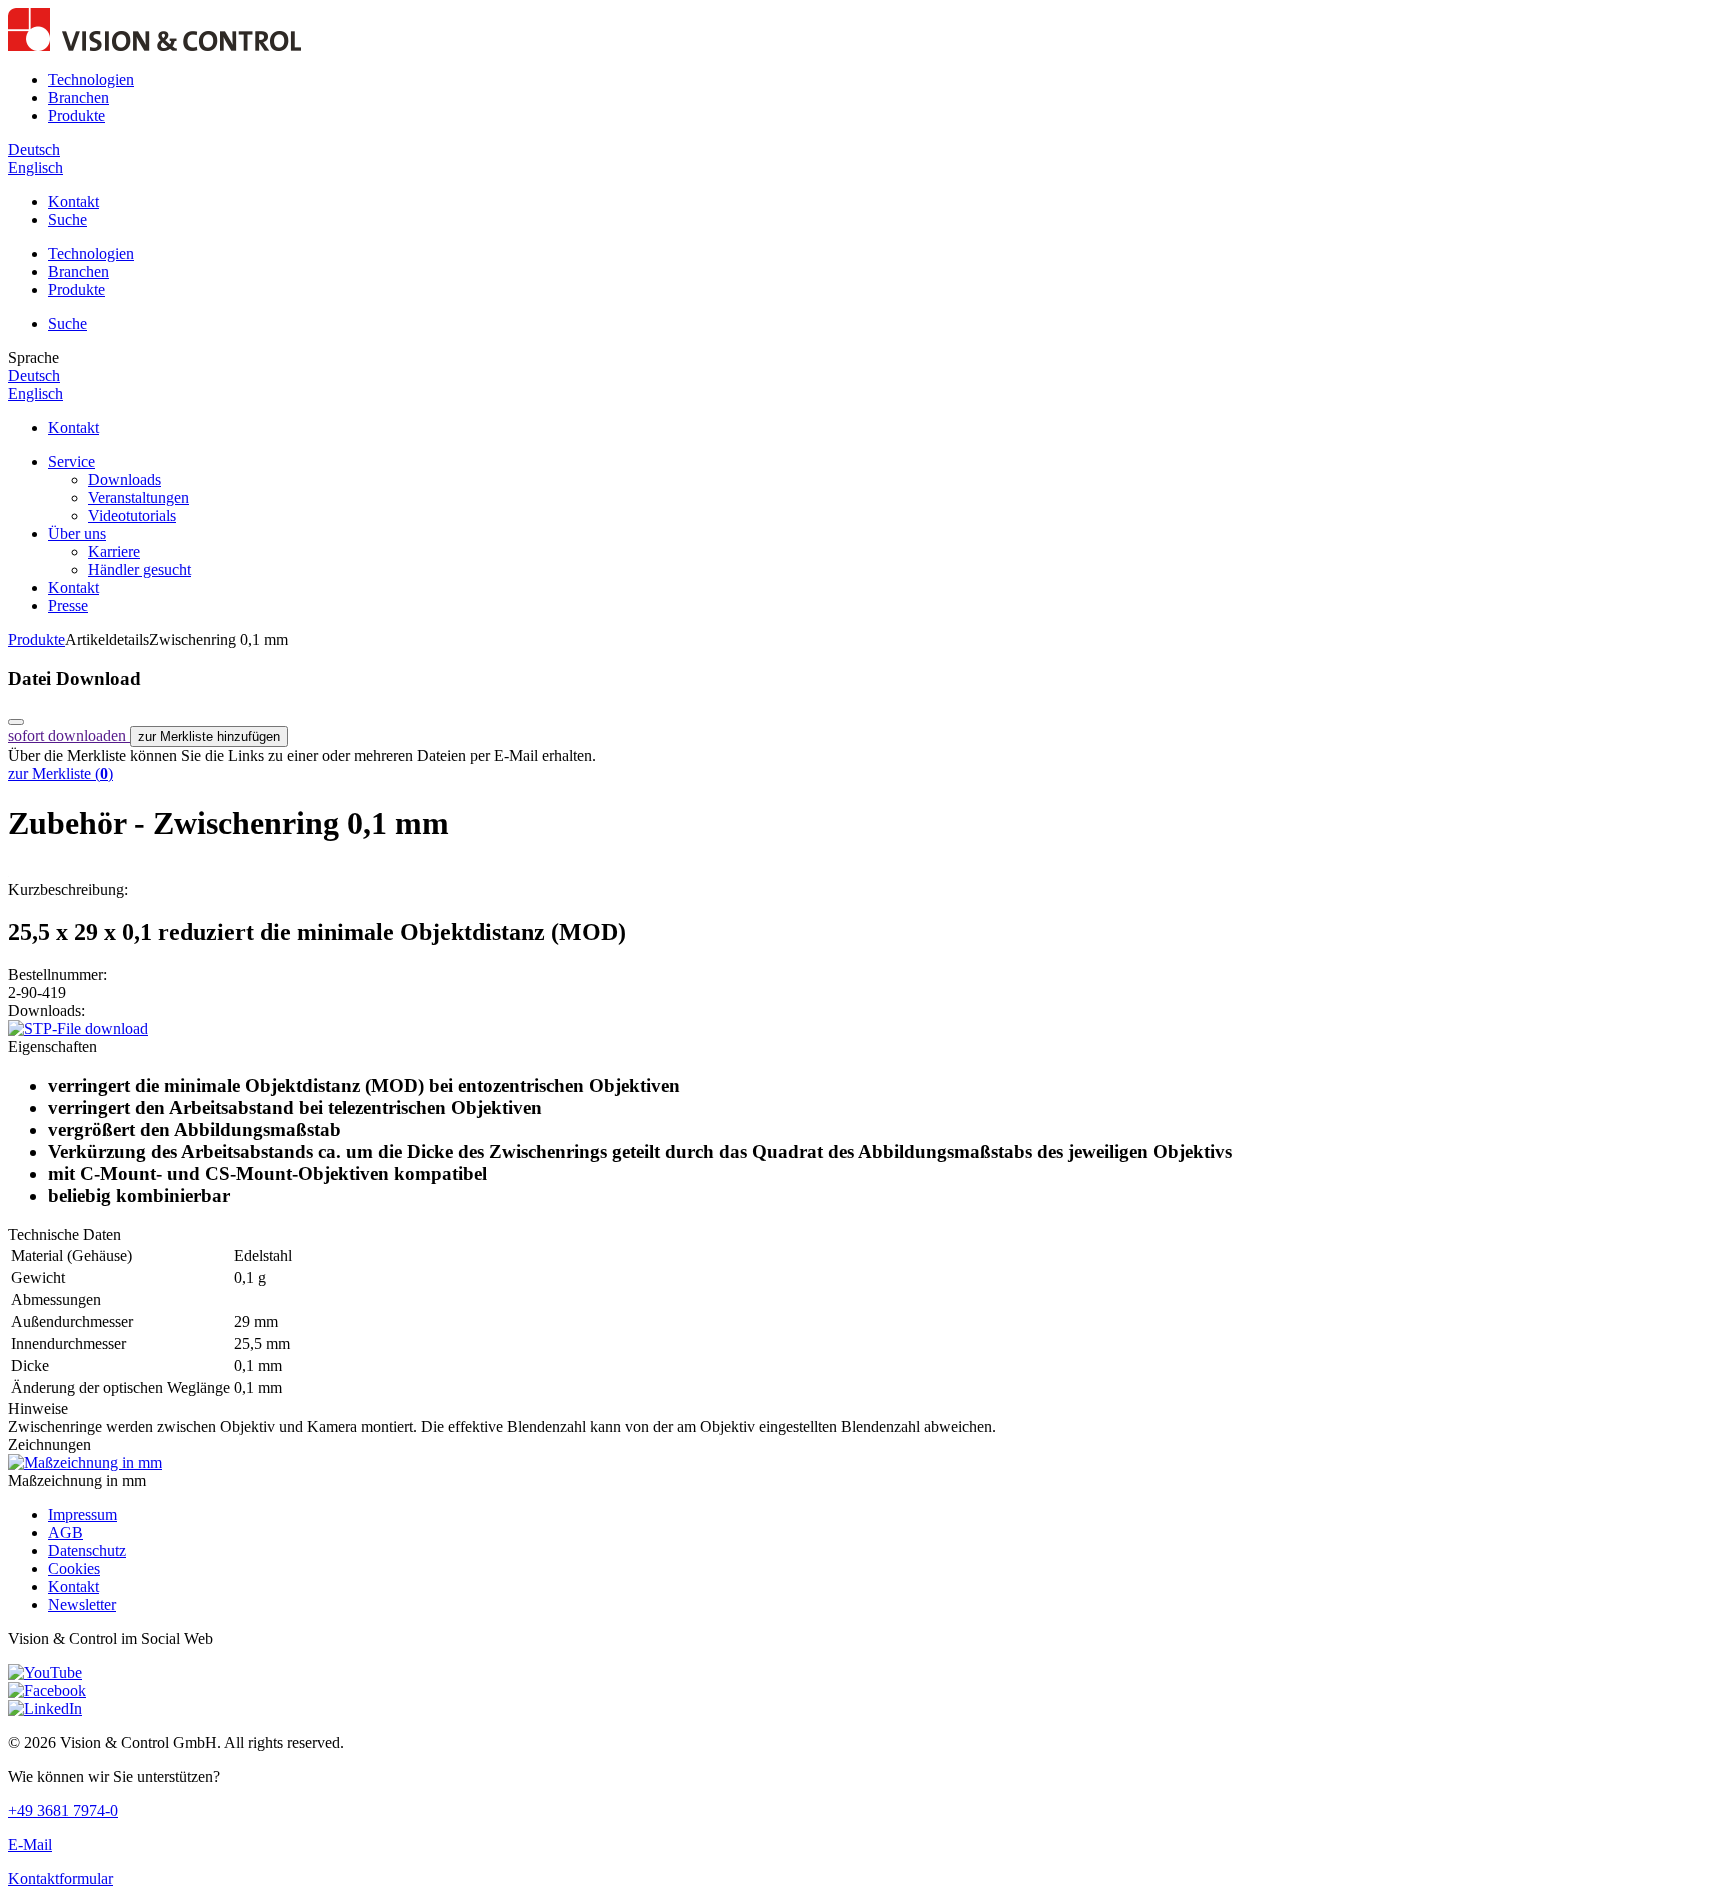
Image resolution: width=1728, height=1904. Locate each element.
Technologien (91, 79)
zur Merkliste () (60, 773)
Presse (68, 605)
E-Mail (30, 1844)
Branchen (78, 97)
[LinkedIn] (45, 1708)
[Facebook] (47, 1690)
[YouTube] (45, 1672)
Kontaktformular (60, 1878)
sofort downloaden (69, 735)
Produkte (76, 115)
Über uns (77, 533)
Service (71, 461)
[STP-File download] (78, 1028)
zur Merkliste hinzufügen (209, 736)
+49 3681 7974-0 (63, 1810)
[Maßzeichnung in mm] (85, 1462)
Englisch (35, 167)
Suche (67, 219)
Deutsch (34, 149)
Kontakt (73, 201)
